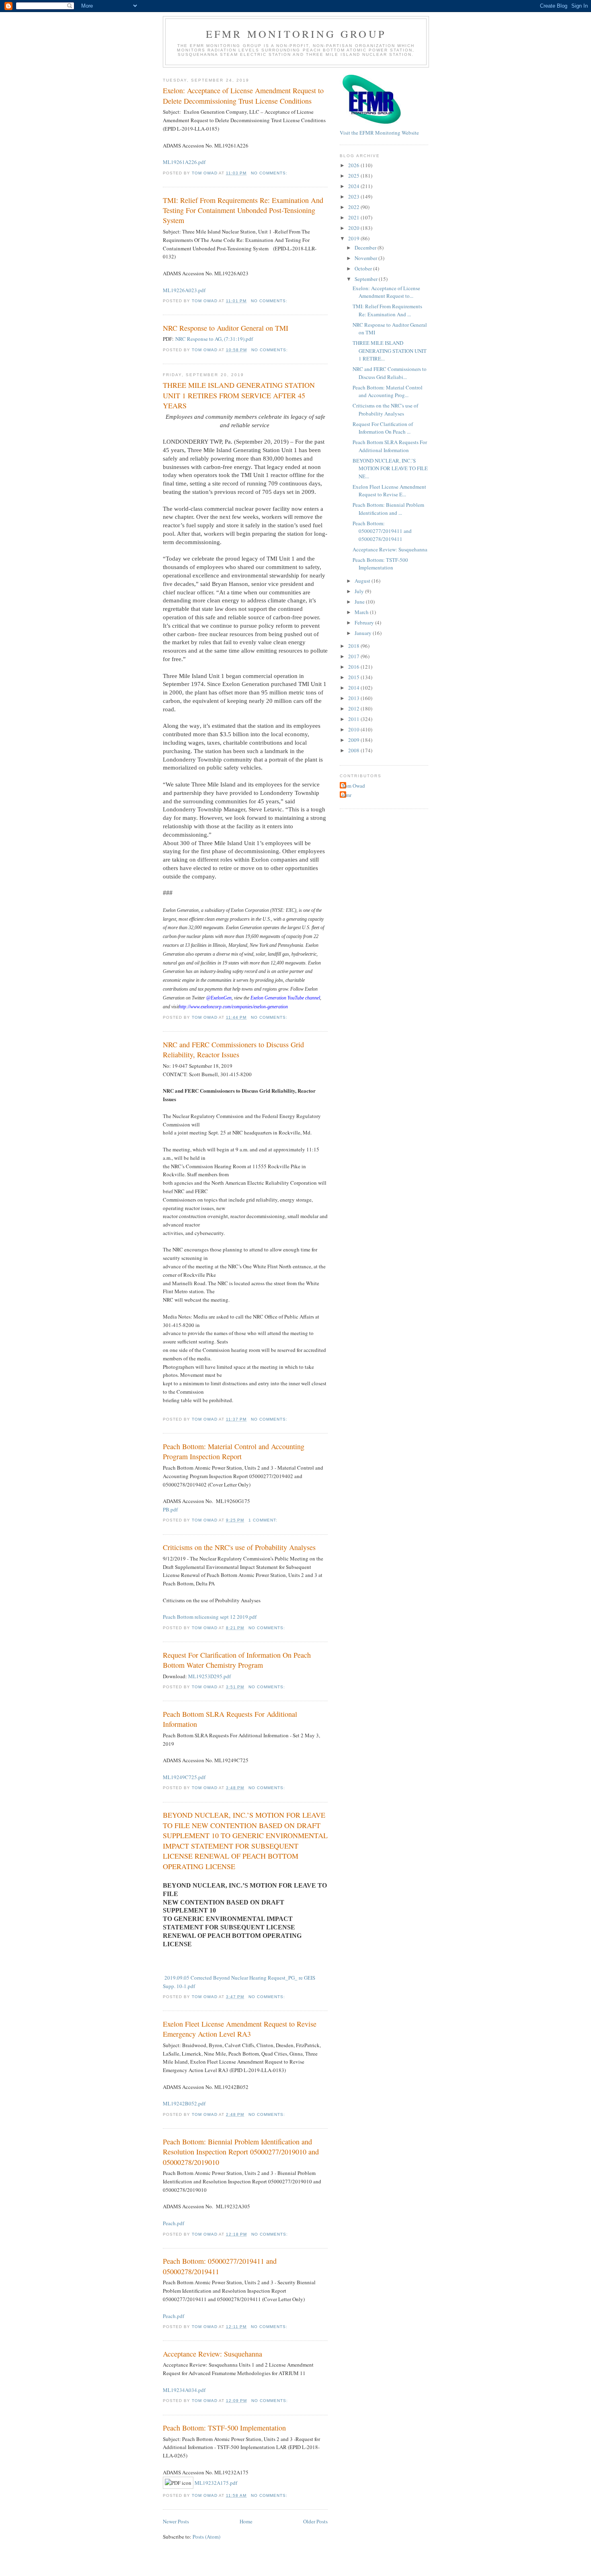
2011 (354, 719)
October (364, 268)
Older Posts (315, 2521)
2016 (354, 667)
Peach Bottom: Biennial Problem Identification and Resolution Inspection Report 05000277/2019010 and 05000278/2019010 (241, 2152)
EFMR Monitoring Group (296, 34)
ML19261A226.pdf (184, 162)
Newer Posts (176, 2521)
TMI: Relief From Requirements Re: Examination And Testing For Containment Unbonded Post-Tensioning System (243, 210)
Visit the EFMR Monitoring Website (379, 133)
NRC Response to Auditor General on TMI (226, 328)
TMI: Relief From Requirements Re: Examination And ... (387, 310)
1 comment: (264, 1520)
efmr (347, 795)
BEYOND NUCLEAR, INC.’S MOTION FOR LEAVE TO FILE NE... (390, 468)
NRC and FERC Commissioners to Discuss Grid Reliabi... (390, 373)
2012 (354, 709)
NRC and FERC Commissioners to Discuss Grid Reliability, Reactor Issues (233, 1049)
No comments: (270, 173)
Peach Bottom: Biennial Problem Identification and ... (388, 509)
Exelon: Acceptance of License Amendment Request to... (386, 292)
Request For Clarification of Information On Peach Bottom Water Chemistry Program (237, 1660)
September (367, 279)
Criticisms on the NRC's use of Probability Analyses (239, 1547)
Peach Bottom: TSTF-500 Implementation (224, 2428)
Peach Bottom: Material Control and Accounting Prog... (388, 391)
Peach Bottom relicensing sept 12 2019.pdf (210, 1617)
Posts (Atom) (206, 2537)
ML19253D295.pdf (209, 1676)
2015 (354, 677)
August (363, 581)
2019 (354, 238)
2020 (354, 228)
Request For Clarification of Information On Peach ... (383, 428)
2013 (354, 698)
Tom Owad (353, 786)
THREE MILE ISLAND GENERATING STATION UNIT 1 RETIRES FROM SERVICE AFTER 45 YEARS (239, 395)
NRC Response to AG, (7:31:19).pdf (214, 339)
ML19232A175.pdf (216, 2483)
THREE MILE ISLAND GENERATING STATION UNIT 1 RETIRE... (390, 351)
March (362, 612)
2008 (354, 750)
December (366, 248)
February (365, 622)
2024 (354, 186)
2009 (354, 740)
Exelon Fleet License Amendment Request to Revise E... (389, 491)
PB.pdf (170, 1509)
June (360, 602)
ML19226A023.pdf (184, 290)
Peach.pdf (173, 2223)
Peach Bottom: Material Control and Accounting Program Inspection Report (234, 1451)
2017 (354, 656)
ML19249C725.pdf (184, 1777)
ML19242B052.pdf (184, 2103)
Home (246, 2521)
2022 (354, 207)
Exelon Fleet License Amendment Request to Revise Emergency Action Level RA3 (240, 2029)
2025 (354, 176)
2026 (354, 165)
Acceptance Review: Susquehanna (212, 2354)
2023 (354, 197)
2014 (354, 688)
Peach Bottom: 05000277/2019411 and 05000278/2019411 (220, 2266)
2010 (354, 729)
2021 (354, 217)
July (360, 591)
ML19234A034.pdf (184, 2390)
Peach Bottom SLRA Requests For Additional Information (230, 1719)
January (364, 633)
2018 (354, 646)
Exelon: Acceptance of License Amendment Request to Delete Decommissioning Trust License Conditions (243, 95)
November (366, 258)
